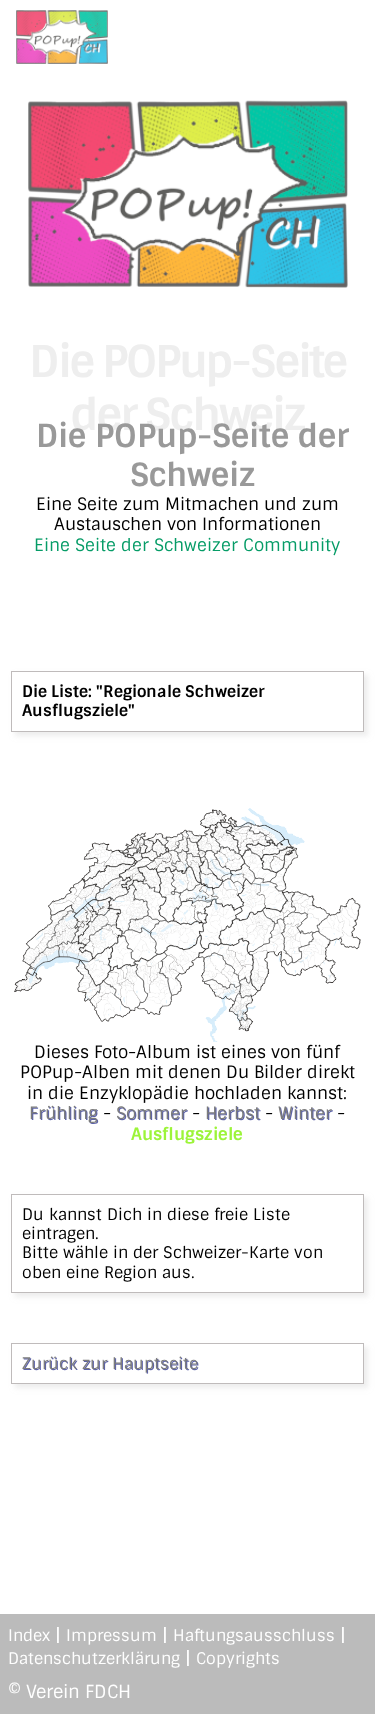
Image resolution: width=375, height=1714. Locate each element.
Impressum (111, 1635)
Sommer (151, 1113)
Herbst (232, 1113)
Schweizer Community (247, 545)
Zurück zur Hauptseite (110, 1363)
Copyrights (238, 1658)
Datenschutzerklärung (94, 1658)
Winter (305, 1113)
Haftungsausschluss (254, 1635)
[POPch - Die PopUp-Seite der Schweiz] (62, 37)
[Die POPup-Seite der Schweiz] (188, 281)
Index (29, 1635)
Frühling (63, 1113)
